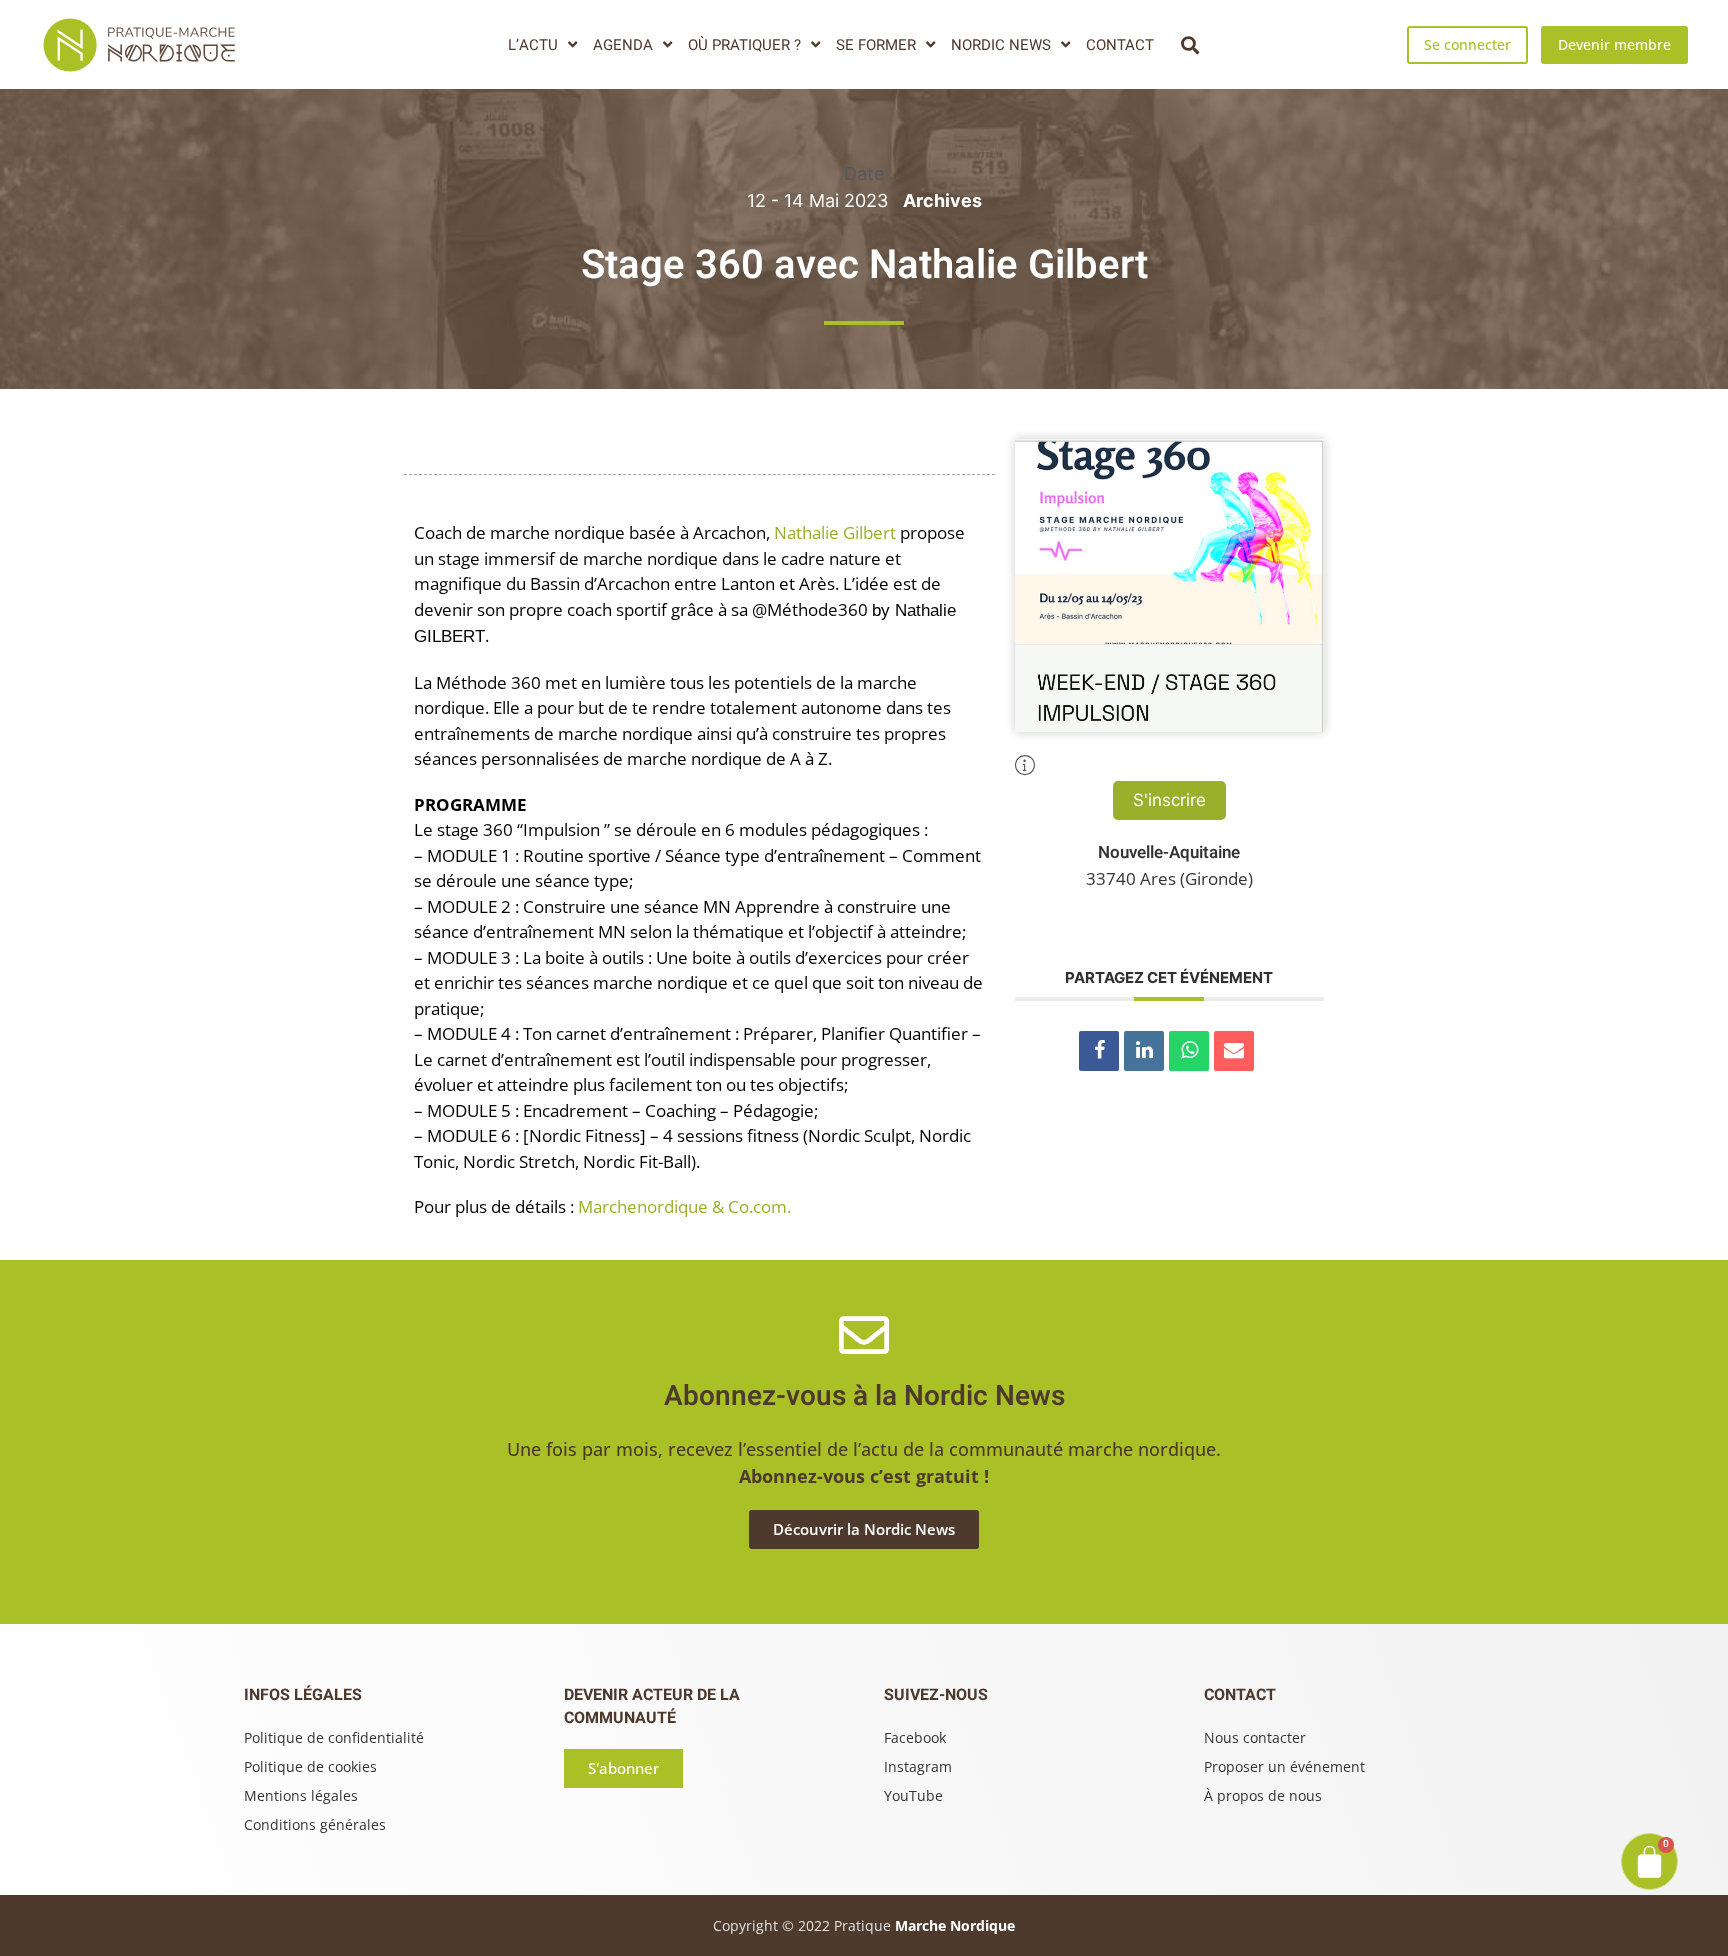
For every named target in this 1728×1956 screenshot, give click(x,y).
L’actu (533, 45)
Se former (876, 45)
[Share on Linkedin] (1144, 1051)
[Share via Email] (1234, 1051)
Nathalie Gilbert (835, 532)
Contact (1120, 45)
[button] (1189, 44)
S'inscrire (1169, 800)
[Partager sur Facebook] (1099, 1051)
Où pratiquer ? (744, 45)
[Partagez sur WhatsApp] (1189, 1051)
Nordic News (1001, 45)
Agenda (623, 45)
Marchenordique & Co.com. (684, 1206)
